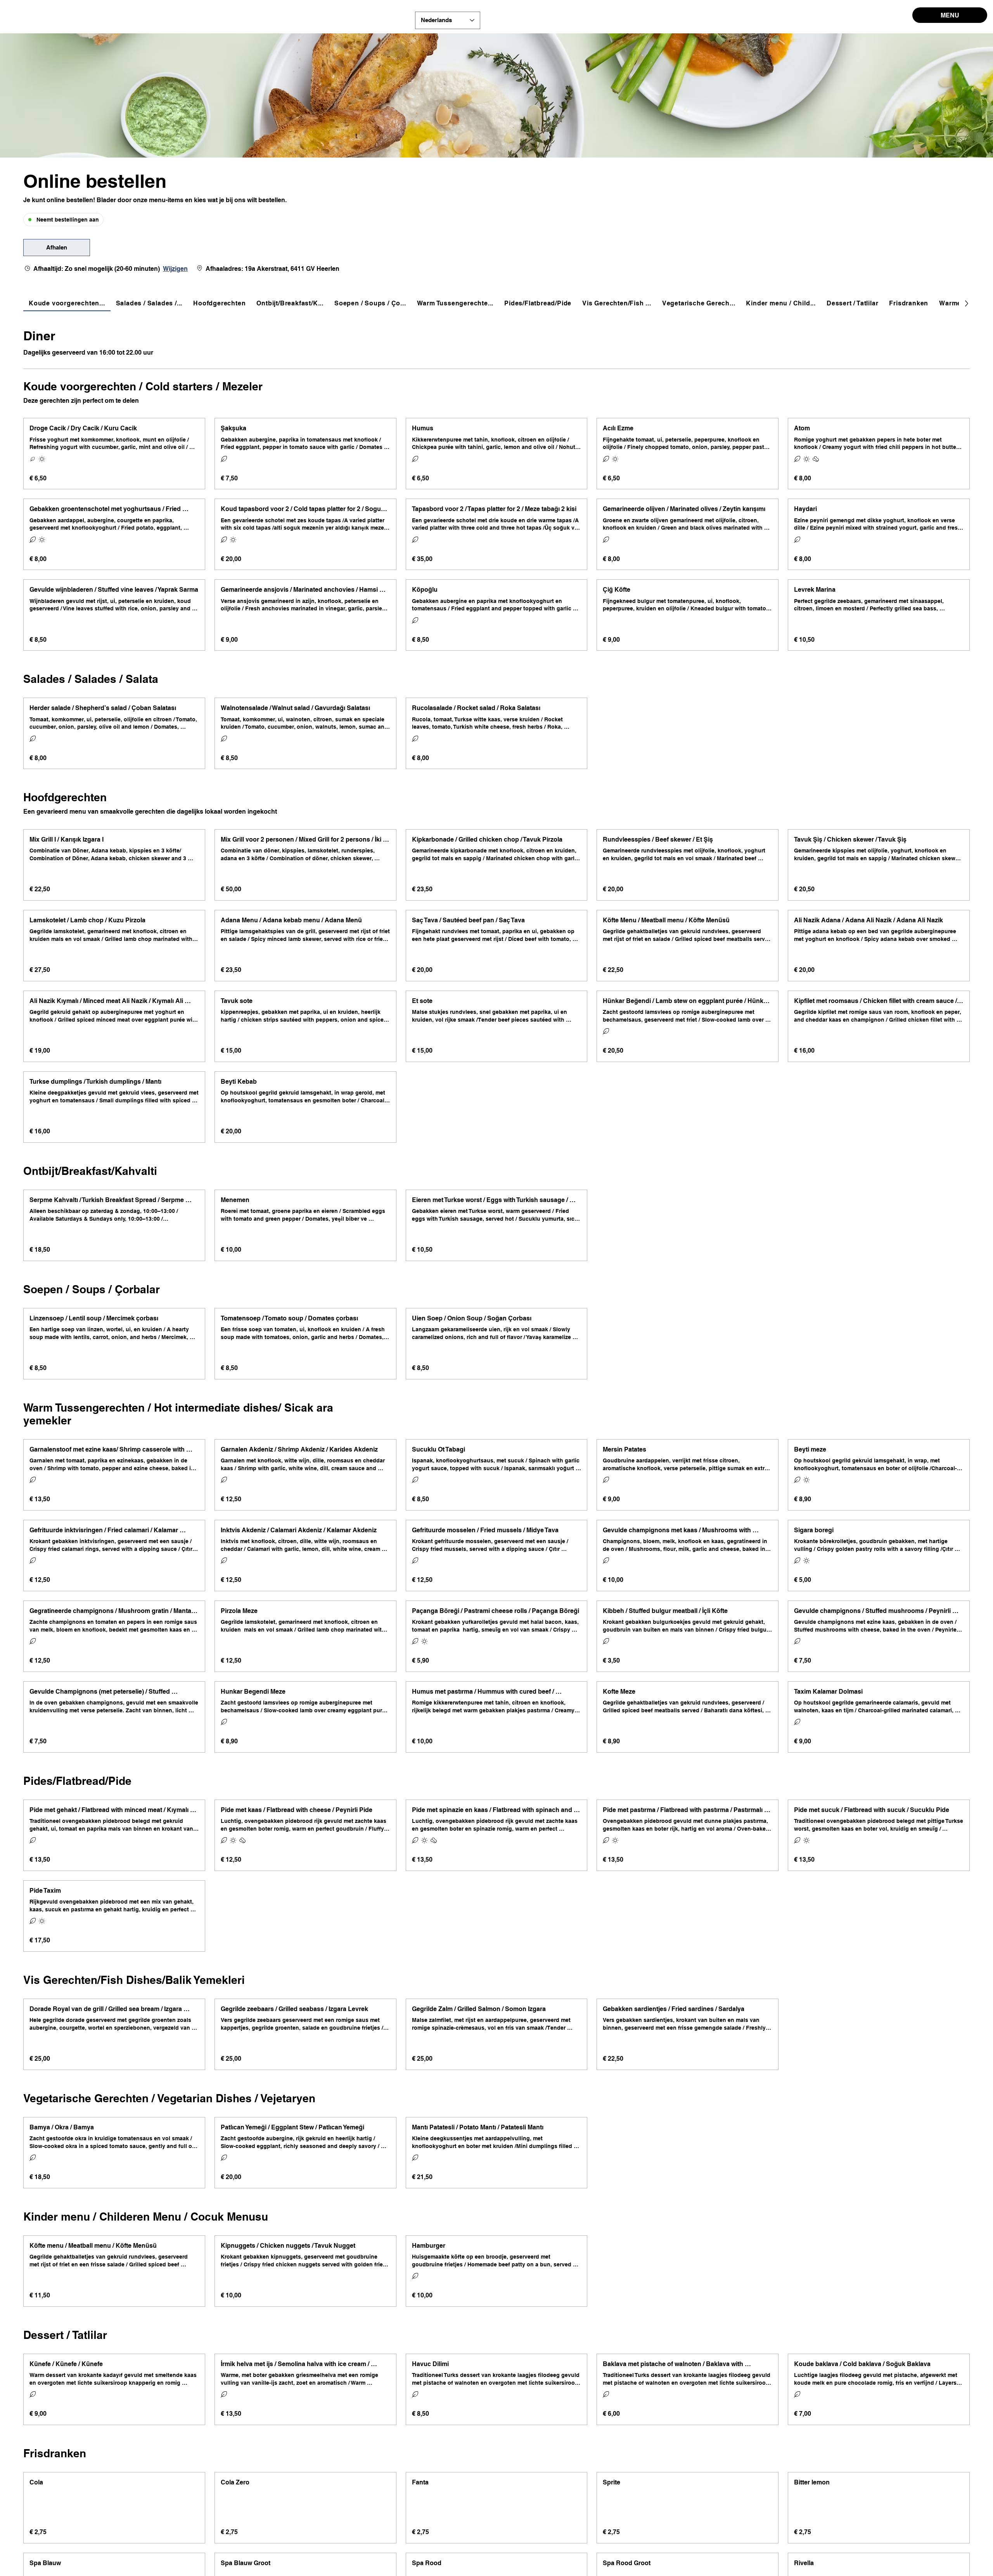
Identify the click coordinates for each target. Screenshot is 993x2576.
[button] (57, 248)
